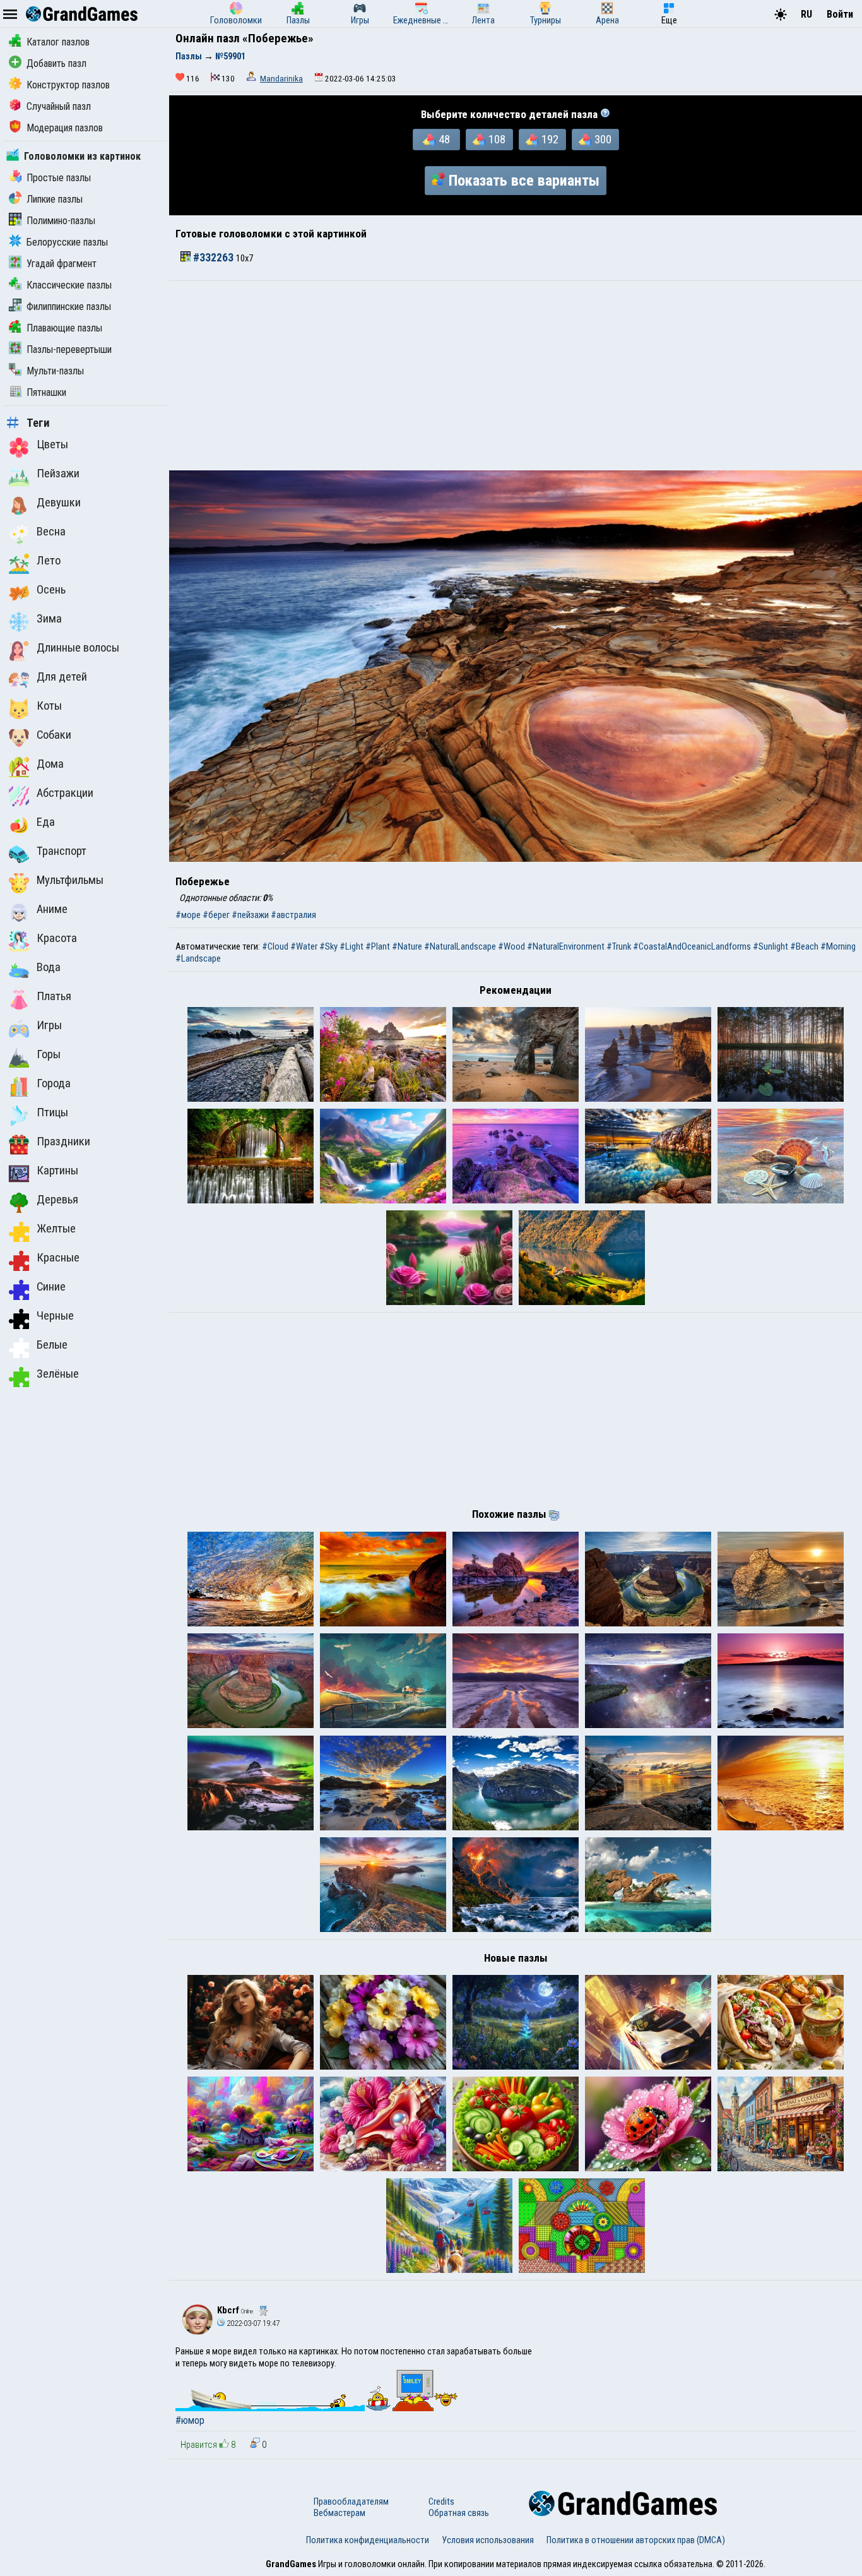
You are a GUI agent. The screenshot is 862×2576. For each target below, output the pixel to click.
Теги (38, 423)
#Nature (407, 946)
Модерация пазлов (65, 128)
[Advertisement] (516, 376)
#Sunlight (770, 946)
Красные (58, 1258)
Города (54, 1083)
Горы (49, 1054)
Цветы (52, 444)
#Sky (328, 946)
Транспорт (62, 851)
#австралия (293, 915)
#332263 (213, 258)
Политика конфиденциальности (368, 2540)
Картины (57, 1171)
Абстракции (65, 793)
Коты (49, 706)
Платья (54, 996)
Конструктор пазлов (68, 85)
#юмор (190, 2420)
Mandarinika (281, 79)
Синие (51, 1287)
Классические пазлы (69, 285)
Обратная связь (459, 2513)
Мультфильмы (70, 880)
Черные (55, 1316)
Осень (51, 590)
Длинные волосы (78, 648)
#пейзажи (250, 915)
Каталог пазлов (58, 42)
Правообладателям (351, 2501)
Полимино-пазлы (61, 221)
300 (603, 140)
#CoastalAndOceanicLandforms (692, 946)
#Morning (838, 946)
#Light (351, 946)
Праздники (63, 1142)
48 (444, 140)
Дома (50, 764)
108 (497, 140)
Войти (840, 14)
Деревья (57, 1200)
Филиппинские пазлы (69, 307)
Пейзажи (58, 474)
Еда (46, 822)
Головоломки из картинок (82, 156)
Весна (51, 532)
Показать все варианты (524, 181)
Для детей (62, 677)
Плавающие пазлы (64, 328)
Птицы (52, 1112)
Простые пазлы (59, 178)
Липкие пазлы (55, 199)
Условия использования (488, 2540)
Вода (49, 967)
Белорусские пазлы (67, 242)
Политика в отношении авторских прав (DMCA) (636, 2540)
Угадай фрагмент (62, 264)
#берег (216, 915)
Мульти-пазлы (55, 371)
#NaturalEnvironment (566, 946)
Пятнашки (46, 392)
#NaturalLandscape (460, 946)
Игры (49, 1025)
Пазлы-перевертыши (69, 349)
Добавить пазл (56, 63)
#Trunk (619, 946)
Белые (52, 1345)
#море (188, 915)
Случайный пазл (59, 106)
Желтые (56, 1229)
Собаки (54, 735)
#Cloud (275, 946)
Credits (441, 2501)
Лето (49, 561)
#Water (304, 946)
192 (550, 140)
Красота (57, 938)
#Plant (378, 946)
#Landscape (198, 958)
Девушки (59, 503)
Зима (49, 619)
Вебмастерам (339, 2513)
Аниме (52, 909)
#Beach (804, 946)
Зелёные (58, 1374)
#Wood (511, 946)
